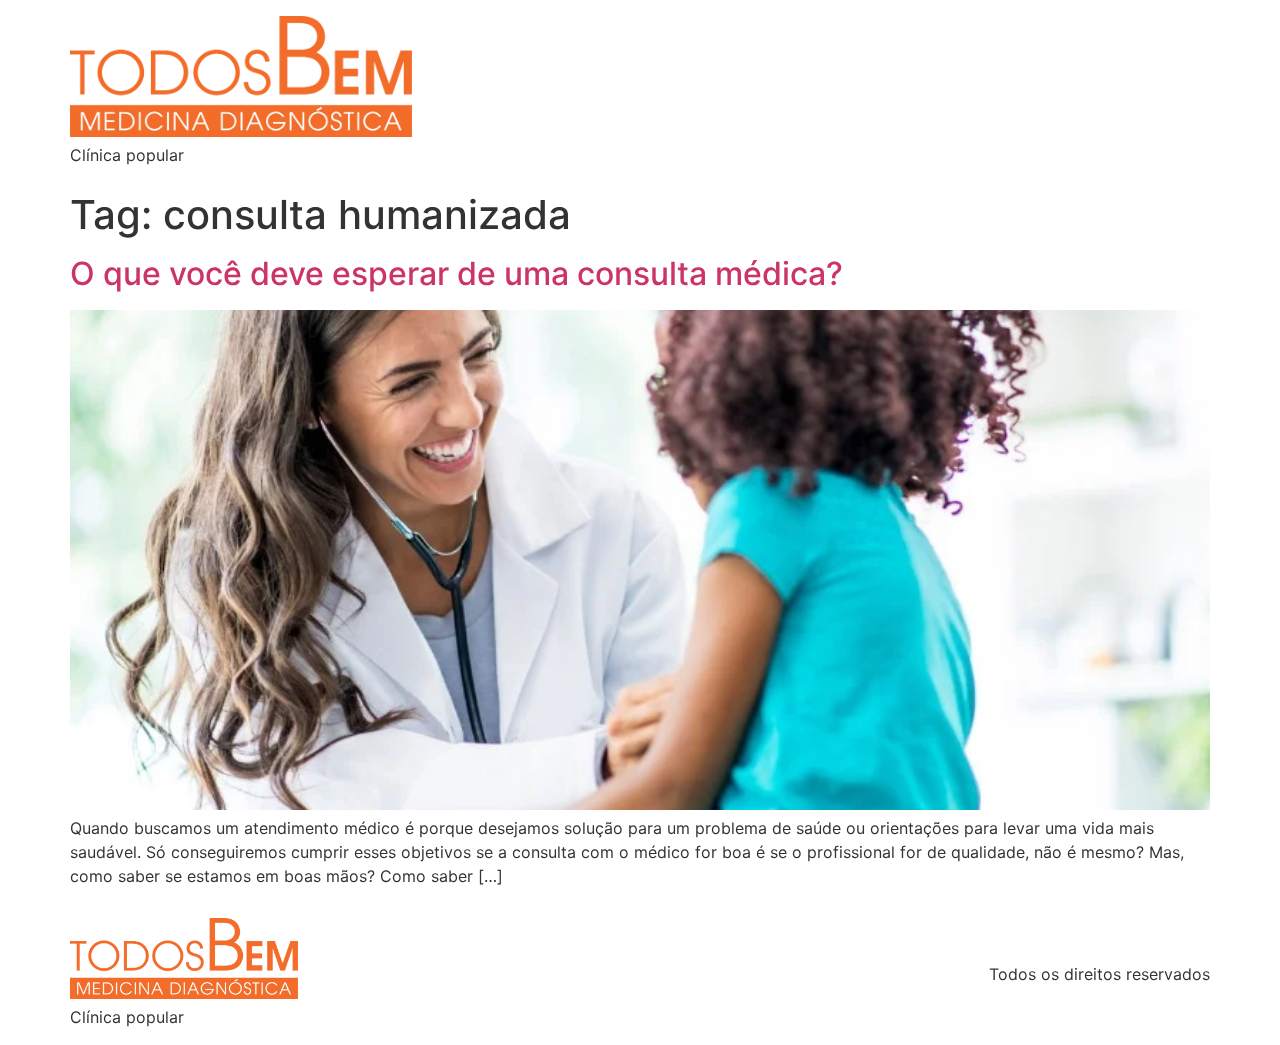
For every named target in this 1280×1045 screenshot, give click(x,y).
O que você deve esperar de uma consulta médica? (456, 273)
